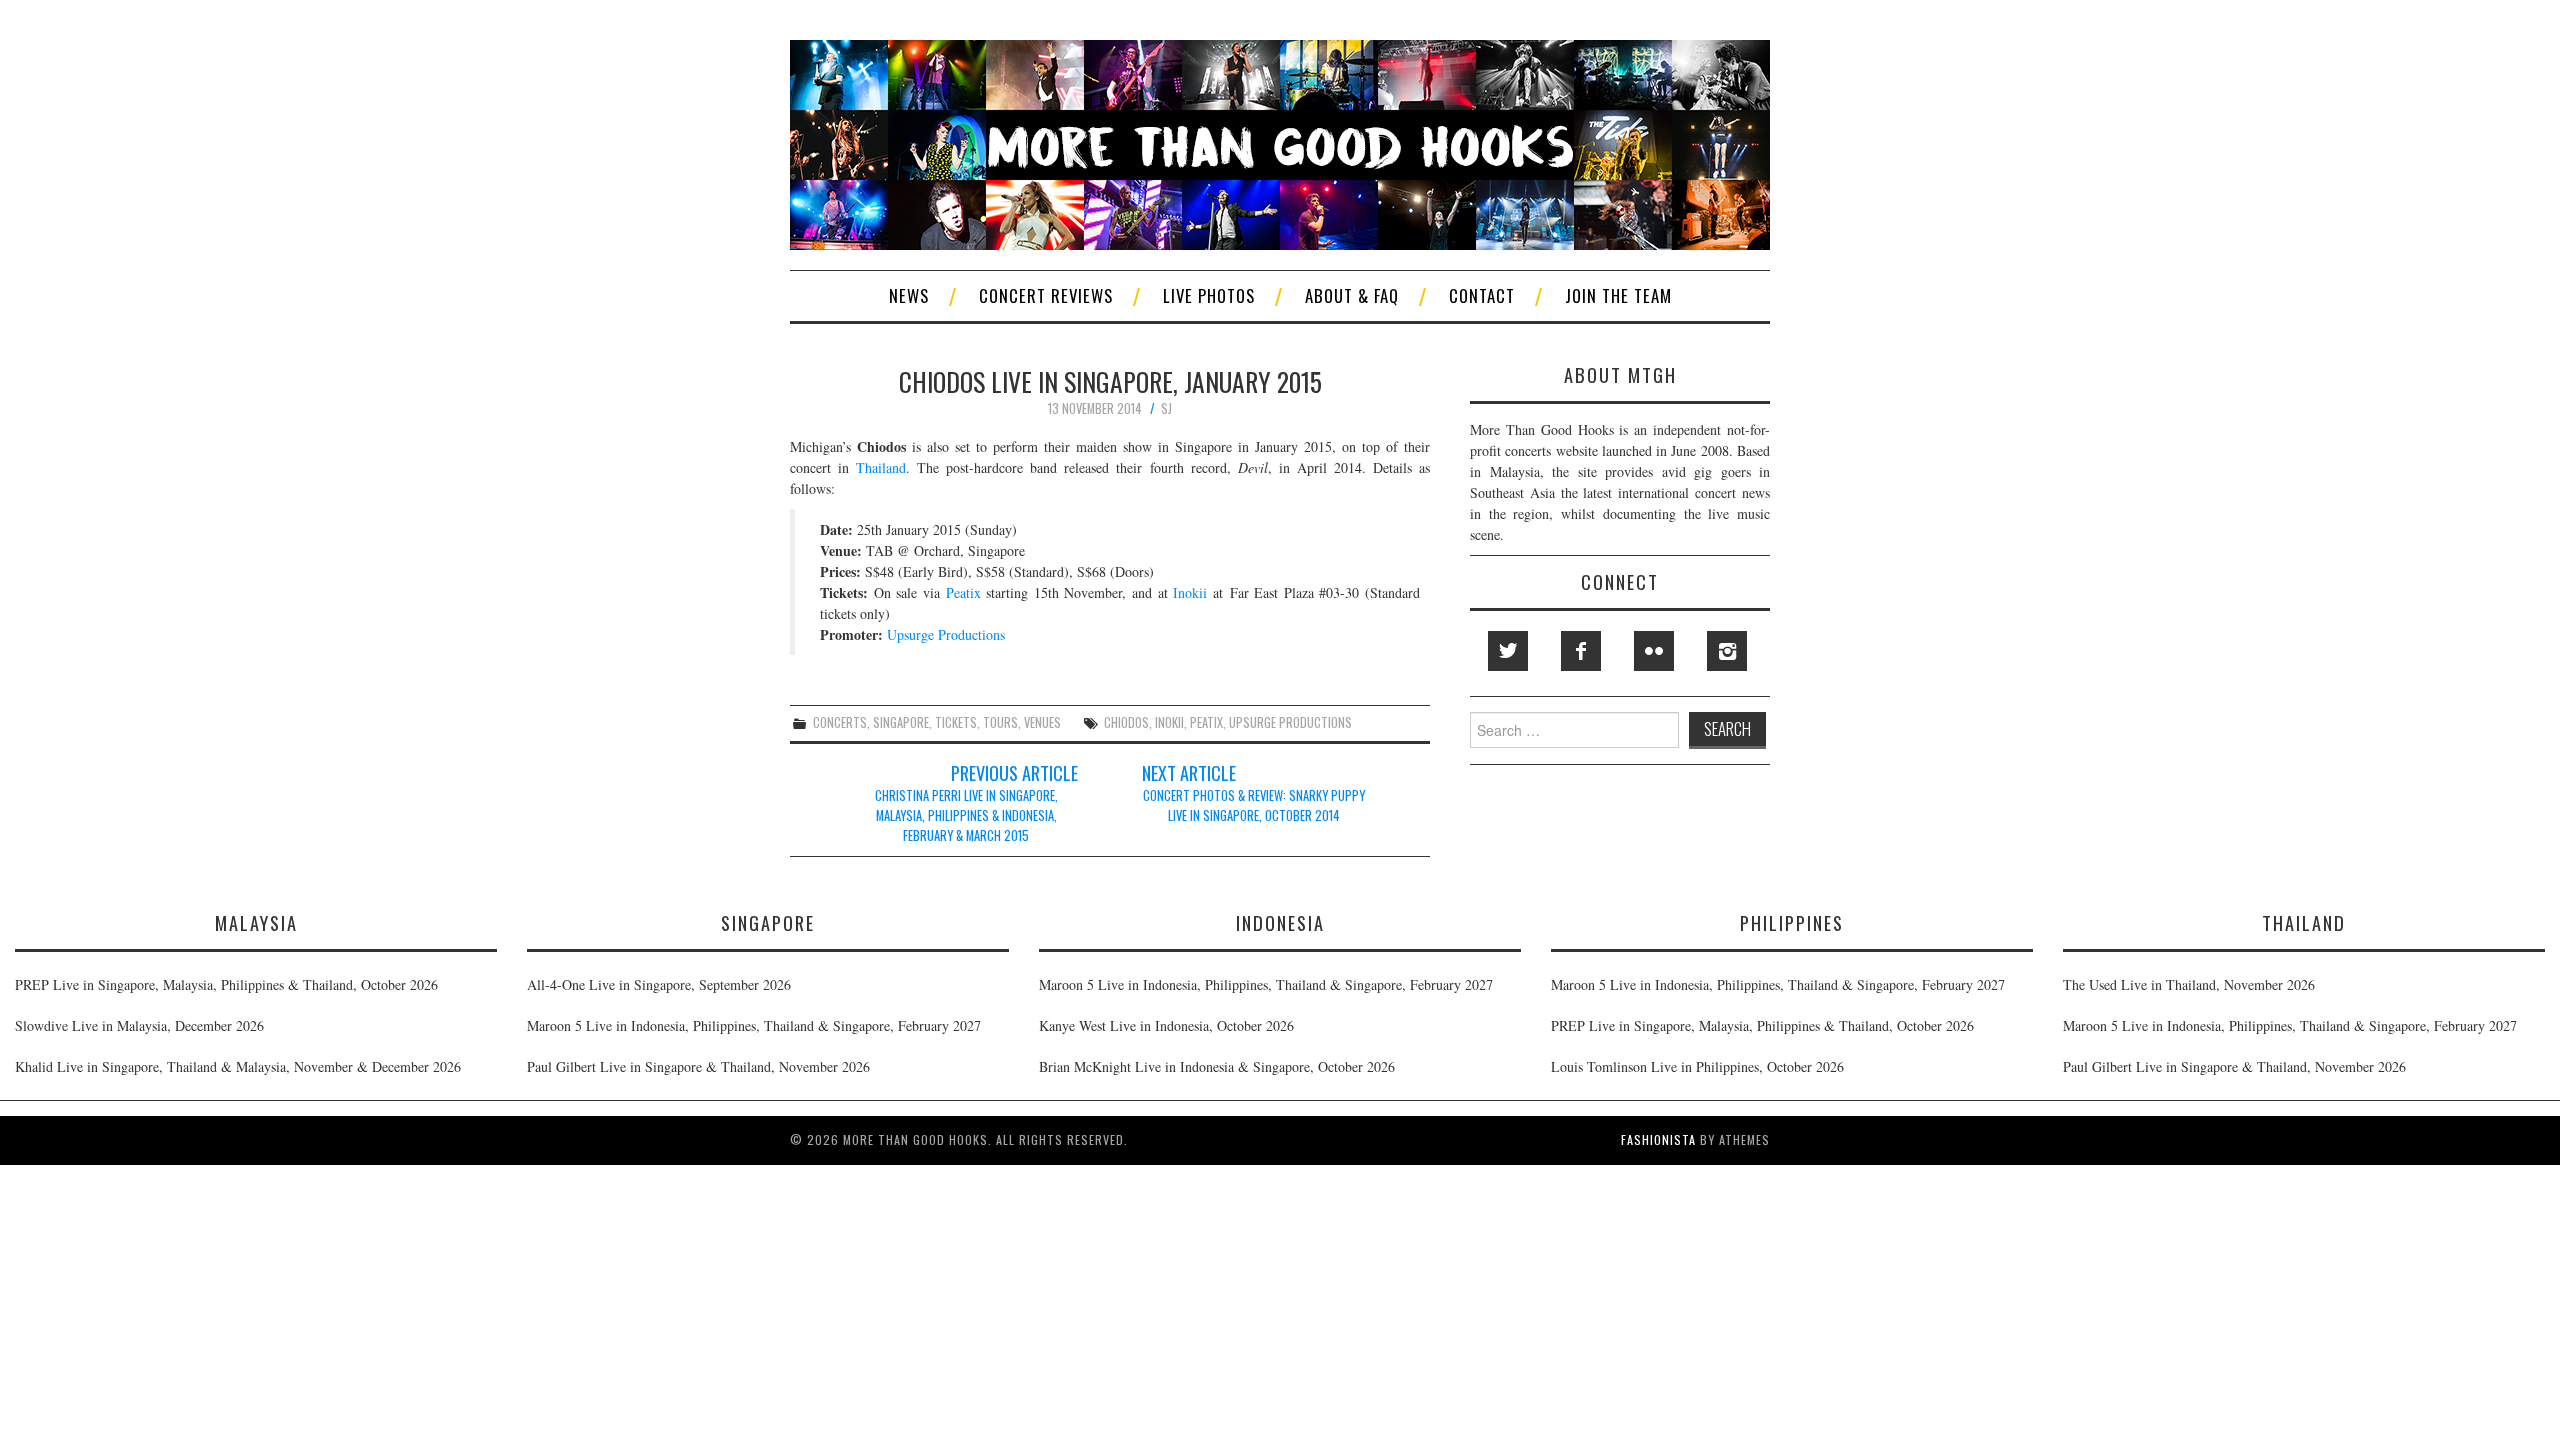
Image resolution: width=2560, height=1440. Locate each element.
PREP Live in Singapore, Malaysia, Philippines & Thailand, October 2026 (226, 984)
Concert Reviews (1046, 295)
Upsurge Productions (946, 634)
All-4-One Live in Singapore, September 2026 (659, 984)
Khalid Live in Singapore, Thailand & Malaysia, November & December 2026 (238, 1066)
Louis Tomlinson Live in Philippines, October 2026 (1697, 1066)
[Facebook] (1581, 651)
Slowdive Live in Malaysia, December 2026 (139, 1025)
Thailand (881, 467)
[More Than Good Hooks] (1280, 142)
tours (1000, 722)
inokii (1169, 722)
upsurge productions (1290, 722)
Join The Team (1618, 295)
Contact (1482, 295)
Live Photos (1209, 295)
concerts (840, 722)
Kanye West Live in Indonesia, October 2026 (1166, 1025)
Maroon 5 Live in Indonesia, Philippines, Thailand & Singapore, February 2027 (754, 1025)
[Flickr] (1654, 651)
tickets (956, 722)
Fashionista (1658, 1139)
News (909, 295)
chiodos (1126, 722)
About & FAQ (1352, 295)
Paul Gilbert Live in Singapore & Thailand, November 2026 (698, 1066)
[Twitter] (1508, 651)
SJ (1166, 408)
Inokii (1190, 592)
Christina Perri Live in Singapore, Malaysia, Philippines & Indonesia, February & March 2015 (966, 815)
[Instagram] (1727, 651)
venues (1042, 722)
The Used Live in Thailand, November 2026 (2189, 984)
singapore (901, 722)
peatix (1206, 722)
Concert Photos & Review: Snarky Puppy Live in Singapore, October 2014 (1254, 805)
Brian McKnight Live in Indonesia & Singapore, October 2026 (1217, 1066)
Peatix (963, 592)
